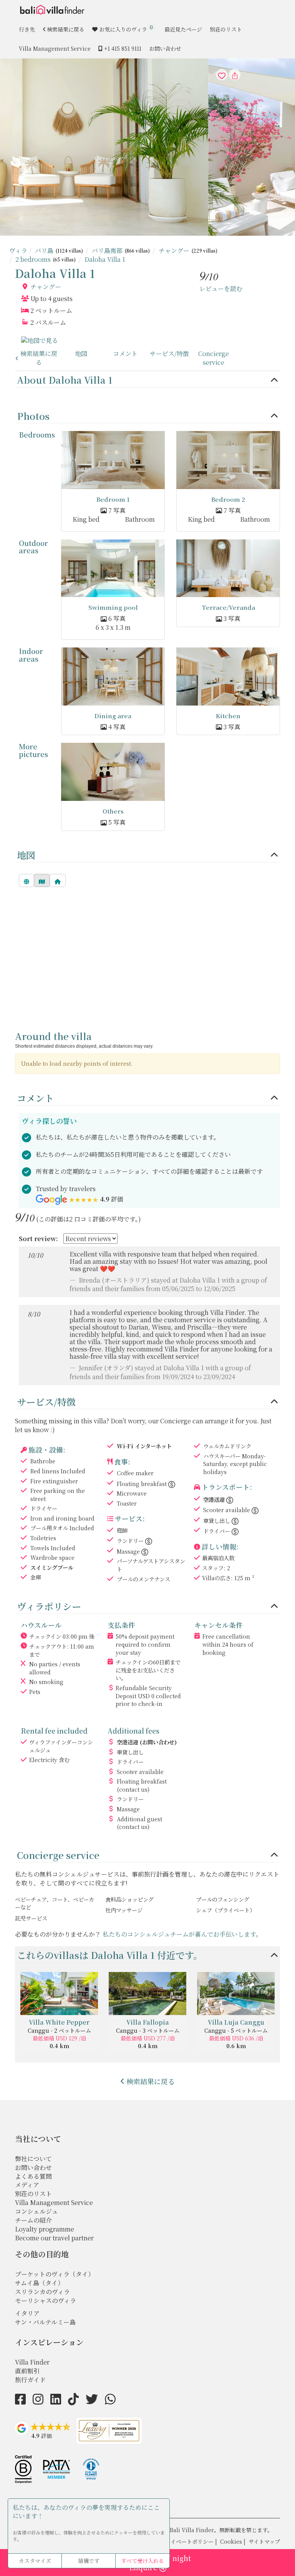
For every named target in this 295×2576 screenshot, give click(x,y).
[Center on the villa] (58, 880)
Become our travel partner (54, 2238)
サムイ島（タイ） (39, 2283)
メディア (27, 2185)
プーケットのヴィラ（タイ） (55, 2274)
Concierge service (214, 358)
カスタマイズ (35, 2561)
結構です (89, 2561)
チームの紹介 (33, 2220)
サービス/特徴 (169, 354)
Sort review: (38, 1239)
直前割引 (27, 2371)
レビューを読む (221, 289)
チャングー (46, 287)
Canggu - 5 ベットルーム (236, 2030)
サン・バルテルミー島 (45, 2322)
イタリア (27, 2313)
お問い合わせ (165, 48)
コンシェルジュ (36, 2211)
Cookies (231, 2541)
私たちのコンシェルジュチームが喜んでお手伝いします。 (182, 1934)
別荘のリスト (226, 29)
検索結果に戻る (66, 29)
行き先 (27, 29)
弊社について (33, 2159)
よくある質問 (33, 2176)
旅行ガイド (30, 2380)
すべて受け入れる (143, 2561)
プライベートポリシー (187, 2541)
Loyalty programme (45, 2229)
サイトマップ (264, 2541)
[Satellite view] (27, 880)
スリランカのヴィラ (42, 2292)
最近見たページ (183, 29)
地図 (81, 354)
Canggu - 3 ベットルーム (148, 2030)
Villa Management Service (55, 48)
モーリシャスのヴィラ (46, 2301)
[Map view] (42, 880)
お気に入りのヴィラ (126, 28)
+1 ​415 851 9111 (123, 48)
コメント (125, 354)
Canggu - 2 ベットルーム (59, 2030)
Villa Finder (32, 2362)
